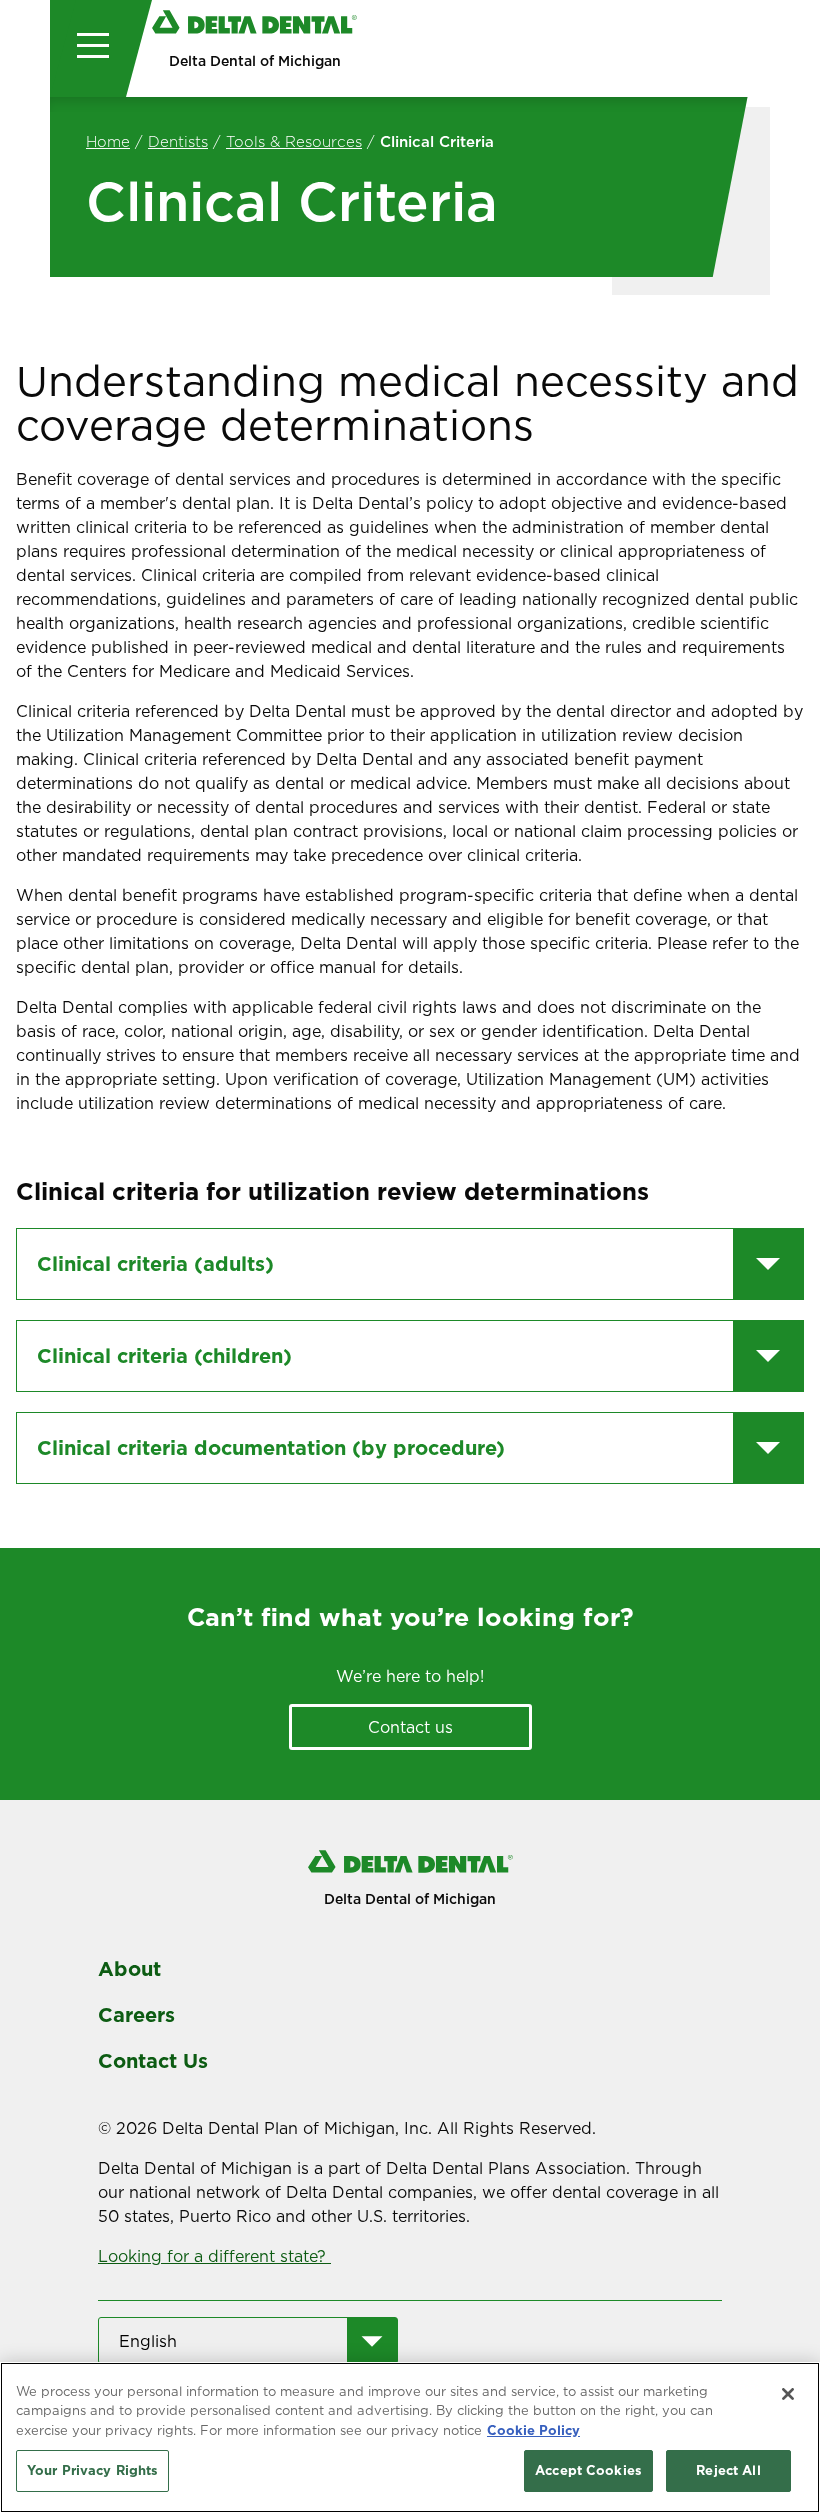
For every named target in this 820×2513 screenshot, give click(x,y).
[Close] (788, 2394)
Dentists (178, 141)
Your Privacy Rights (92, 2470)
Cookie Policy (533, 2430)
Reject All (728, 2470)
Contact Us (153, 2061)
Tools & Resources (294, 141)
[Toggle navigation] (88, 48)
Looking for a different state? (214, 2256)
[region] (410, 2437)
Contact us (410, 1727)
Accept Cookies (588, 2470)
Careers (136, 2015)
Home (108, 141)
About (129, 1969)
